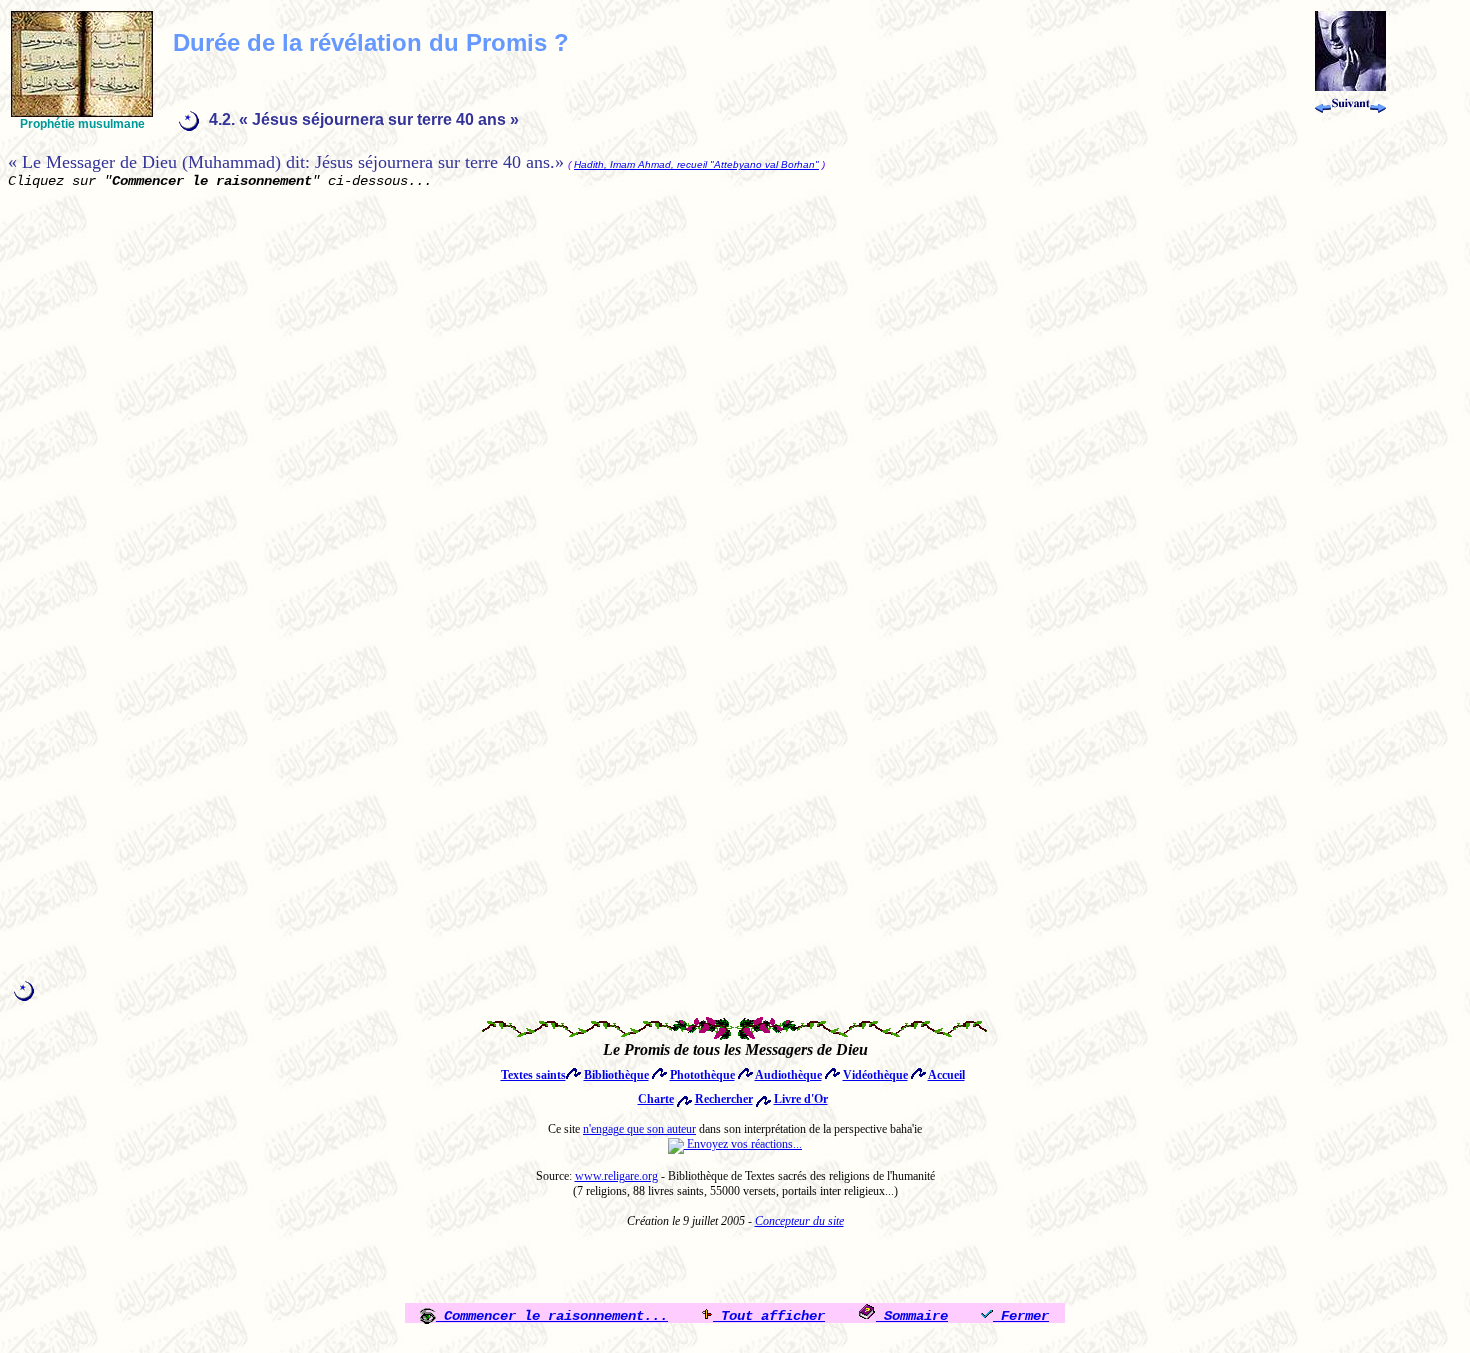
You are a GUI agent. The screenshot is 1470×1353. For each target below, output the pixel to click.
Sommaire (912, 1316)
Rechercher (724, 1099)
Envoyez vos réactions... (743, 1144)
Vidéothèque (875, 1075)
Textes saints (533, 1075)
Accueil (946, 1075)
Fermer (1021, 1316)
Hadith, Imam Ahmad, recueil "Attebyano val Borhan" (696, 164)
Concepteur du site (799, 1221)
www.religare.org (616, 1176)
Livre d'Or (801, 1099)
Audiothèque (788, 1075)
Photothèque (702, 1075)
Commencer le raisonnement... (552, 1316)
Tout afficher (769, 1316)
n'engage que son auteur (639, 1129)
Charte (656, 1099)
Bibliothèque (616, 1075)
